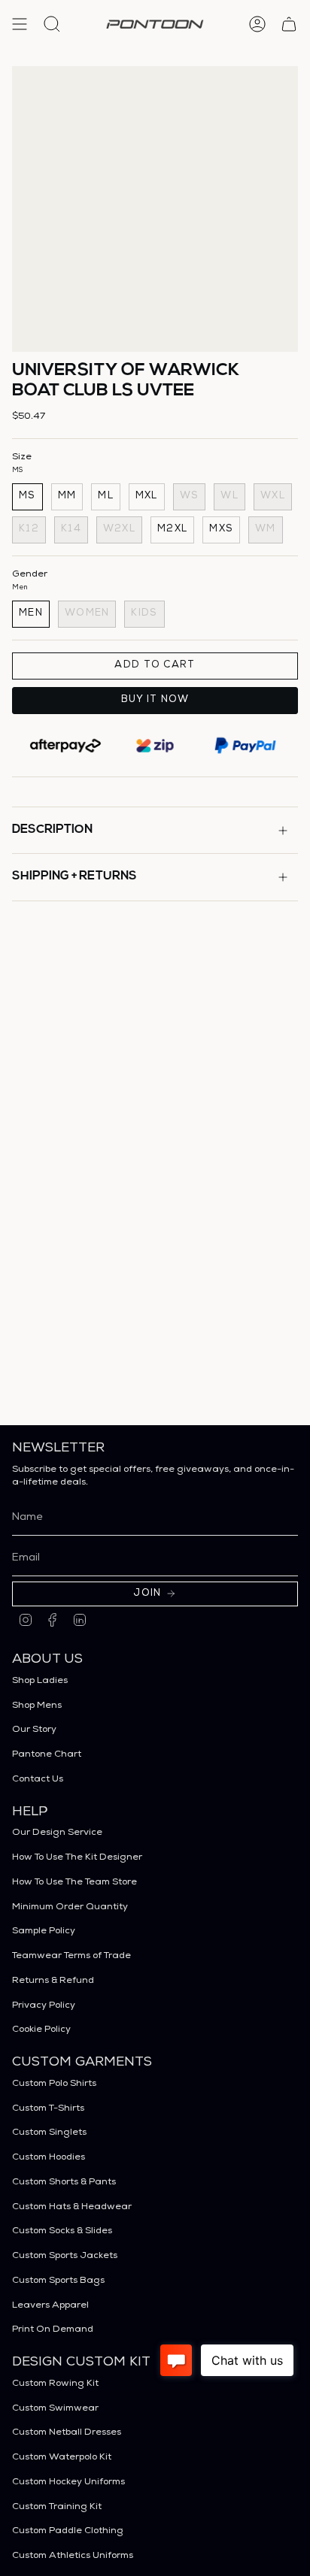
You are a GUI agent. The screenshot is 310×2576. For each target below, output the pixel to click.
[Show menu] (20, 24)
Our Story (34, 1730)
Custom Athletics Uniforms (73, 2556)
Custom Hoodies (49, 2158)
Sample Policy (44, 1931)
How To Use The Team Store (74, 1883)
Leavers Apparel (50, 2306)
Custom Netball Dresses (67, 2433)
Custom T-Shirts (48, 2109)
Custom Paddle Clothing (68, 2531)
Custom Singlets (49, 2133)
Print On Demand (53, 2330)
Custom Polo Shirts (54, 2084)
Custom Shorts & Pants (64, 2182)
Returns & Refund (53, 1981)
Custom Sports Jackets (65, 2256)
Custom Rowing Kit (55, 2384)
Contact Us (38, 1780)
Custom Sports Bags (58, 2281)
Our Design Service (57, 1833)
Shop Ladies (40, 1681)
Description (52, 830)
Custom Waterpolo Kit (62, 2458)
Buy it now (155, 700)
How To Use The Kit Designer (77, 1858)
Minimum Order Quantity (70, 1907)
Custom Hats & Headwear (72, 2207)
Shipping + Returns (74, 876)
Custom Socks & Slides (62, 2231)
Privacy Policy (44, 2006)
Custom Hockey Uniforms (68, 2482)
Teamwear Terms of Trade (71, 1956)
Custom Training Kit (57, 2507)
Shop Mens (37, 1706)
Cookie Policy (41, 2030)
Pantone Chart (47, 1755)
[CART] (289, 24)
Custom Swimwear (55, 2409)
